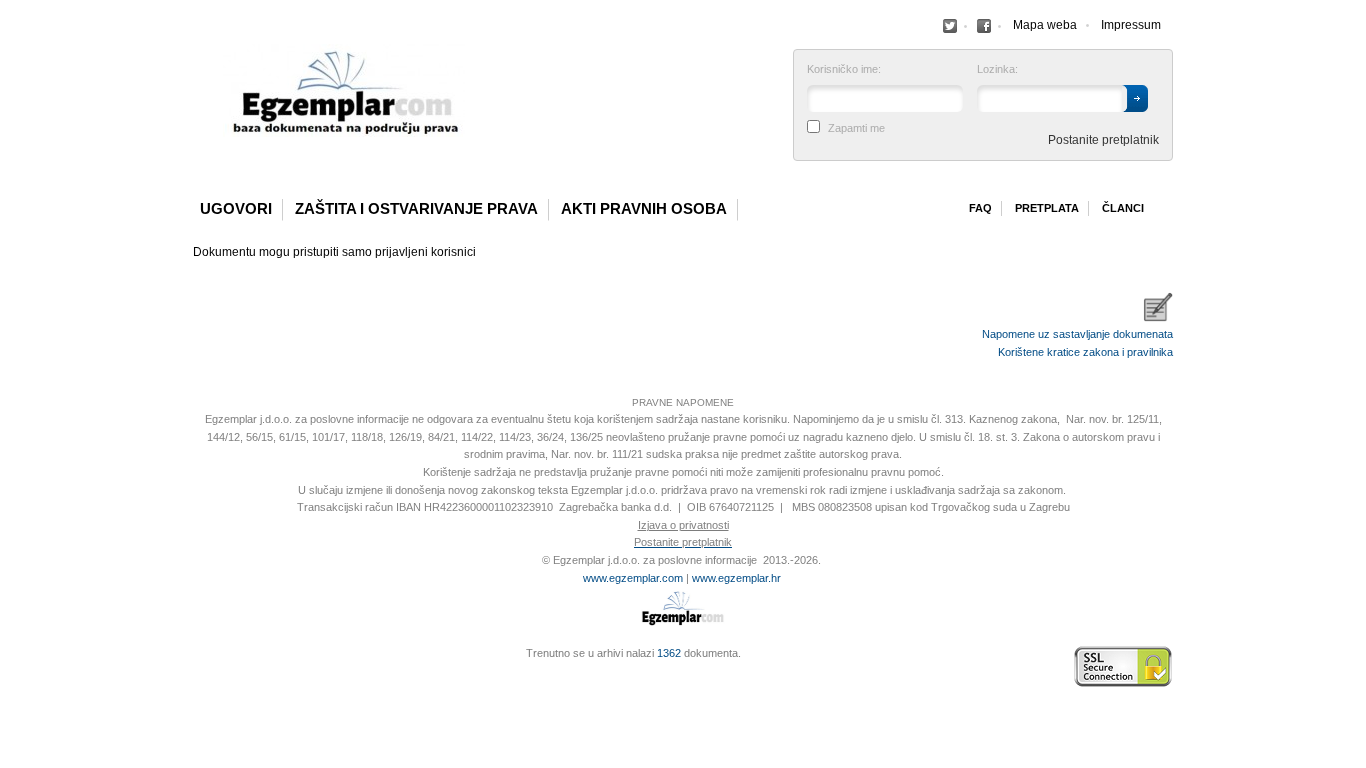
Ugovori (236, 209)
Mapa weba (1045, 25)
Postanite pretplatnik (1103, 140)
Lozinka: (997, 69)
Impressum (1131, 25)
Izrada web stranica (198, 667)
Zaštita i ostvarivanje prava (416, 209)
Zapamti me (856, 128)
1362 (669, 653)
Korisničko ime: (844, 69)
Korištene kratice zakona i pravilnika (1085, 352)
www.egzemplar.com (633, 578)
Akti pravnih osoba (644, 209)
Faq (980, 208)
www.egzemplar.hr (736, 578)
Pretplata (1047, 208)
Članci (1123, 208)
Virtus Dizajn (198, 677)
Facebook (950, 26)
